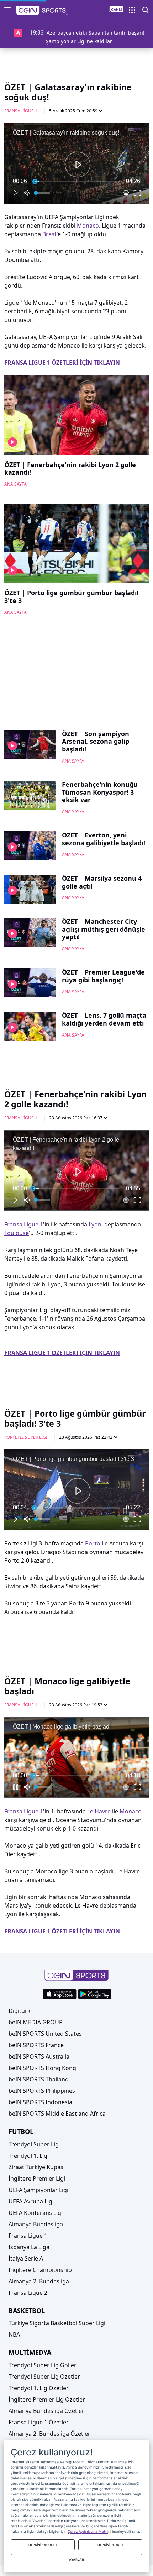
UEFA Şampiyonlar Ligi (38, 2190)
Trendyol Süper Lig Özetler (44, 2377)
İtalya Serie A (26, 2258)
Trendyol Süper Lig (34, 2144)
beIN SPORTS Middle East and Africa (57, 2114)
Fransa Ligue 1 (21, 111)
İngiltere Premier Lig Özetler (47, 2399)
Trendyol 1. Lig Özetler (39, 2388)
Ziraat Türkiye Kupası (37, 2167)
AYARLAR (76, 2559)
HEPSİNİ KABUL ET (43, 2545)
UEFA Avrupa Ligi (31, 2201)
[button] (43, 10)
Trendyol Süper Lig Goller (43, 2365)
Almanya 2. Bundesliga (39, 2281)
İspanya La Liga (29, 2247)
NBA (14, 2334)
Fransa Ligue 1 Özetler (39, 2422)
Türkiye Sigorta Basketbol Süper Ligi (57, 2323)
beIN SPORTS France (36, 2045)
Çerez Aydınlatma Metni (88, 2531)
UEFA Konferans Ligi (36, 2213)
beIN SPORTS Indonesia (40, 2102)
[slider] (76, 181)
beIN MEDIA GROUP (36, 2022)
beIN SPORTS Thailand (39, 2079)
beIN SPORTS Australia (39, 2056)
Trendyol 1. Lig (28, 2156)
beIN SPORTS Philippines (42, 2091)
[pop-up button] (126, 193)
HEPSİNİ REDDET (110, 2545)
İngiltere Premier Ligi (37, 2178)
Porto (93, 1543)
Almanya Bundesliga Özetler (46, 2411)
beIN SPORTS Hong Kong (42, 2068)
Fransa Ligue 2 (28, 2293)
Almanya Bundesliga (36, 2224)
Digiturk (20, 2011)
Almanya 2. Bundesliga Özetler (49, 2434)
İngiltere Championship (40, 2270)
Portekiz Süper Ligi (26, 1437)
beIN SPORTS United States (45, 2034)
